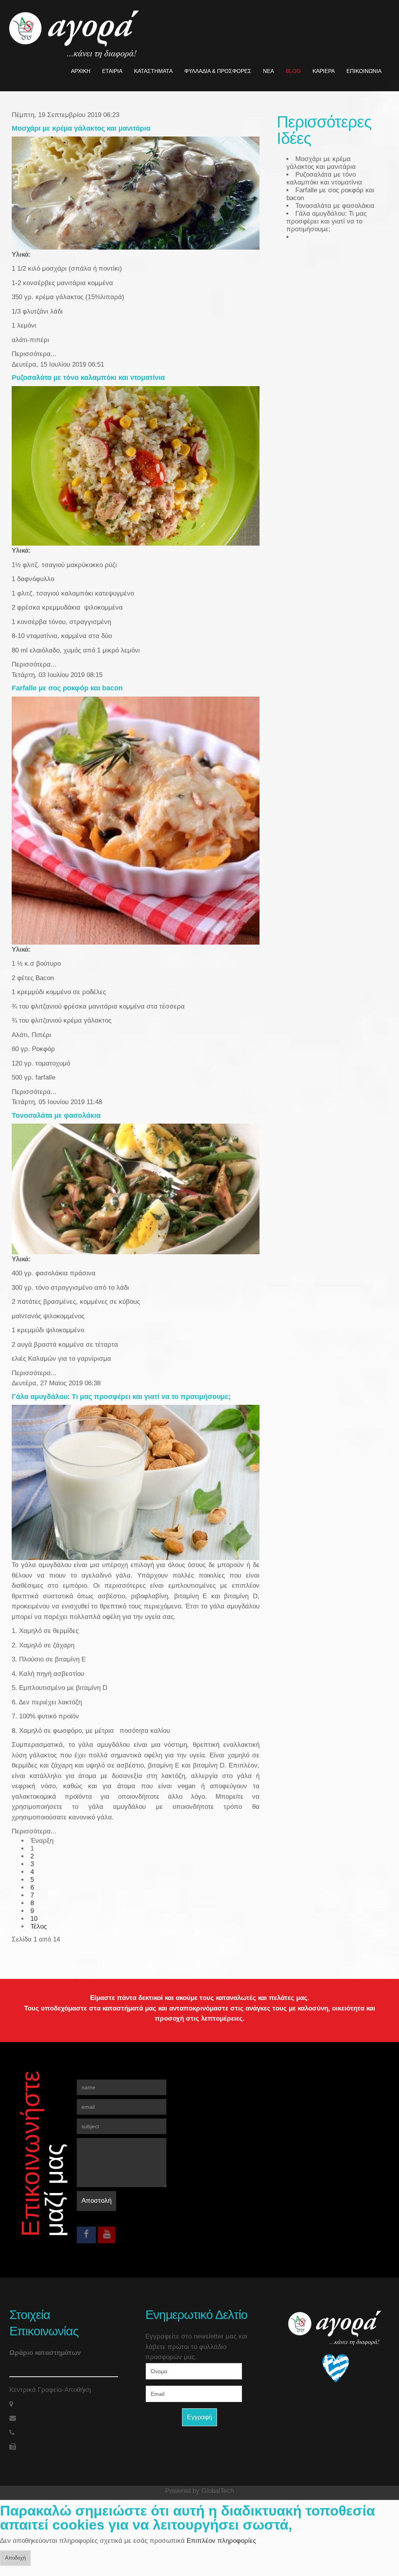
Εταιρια (112, 71)
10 (34, 1919)
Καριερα (324, 71)
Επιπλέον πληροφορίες (221, 2541)
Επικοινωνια (364, 71)
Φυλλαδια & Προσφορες (218, 71)
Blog (293, 71)
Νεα (268, 71)
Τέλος (39, 1926)
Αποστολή (96, 2201)
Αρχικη (81, 71)
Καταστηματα (153, 71)
